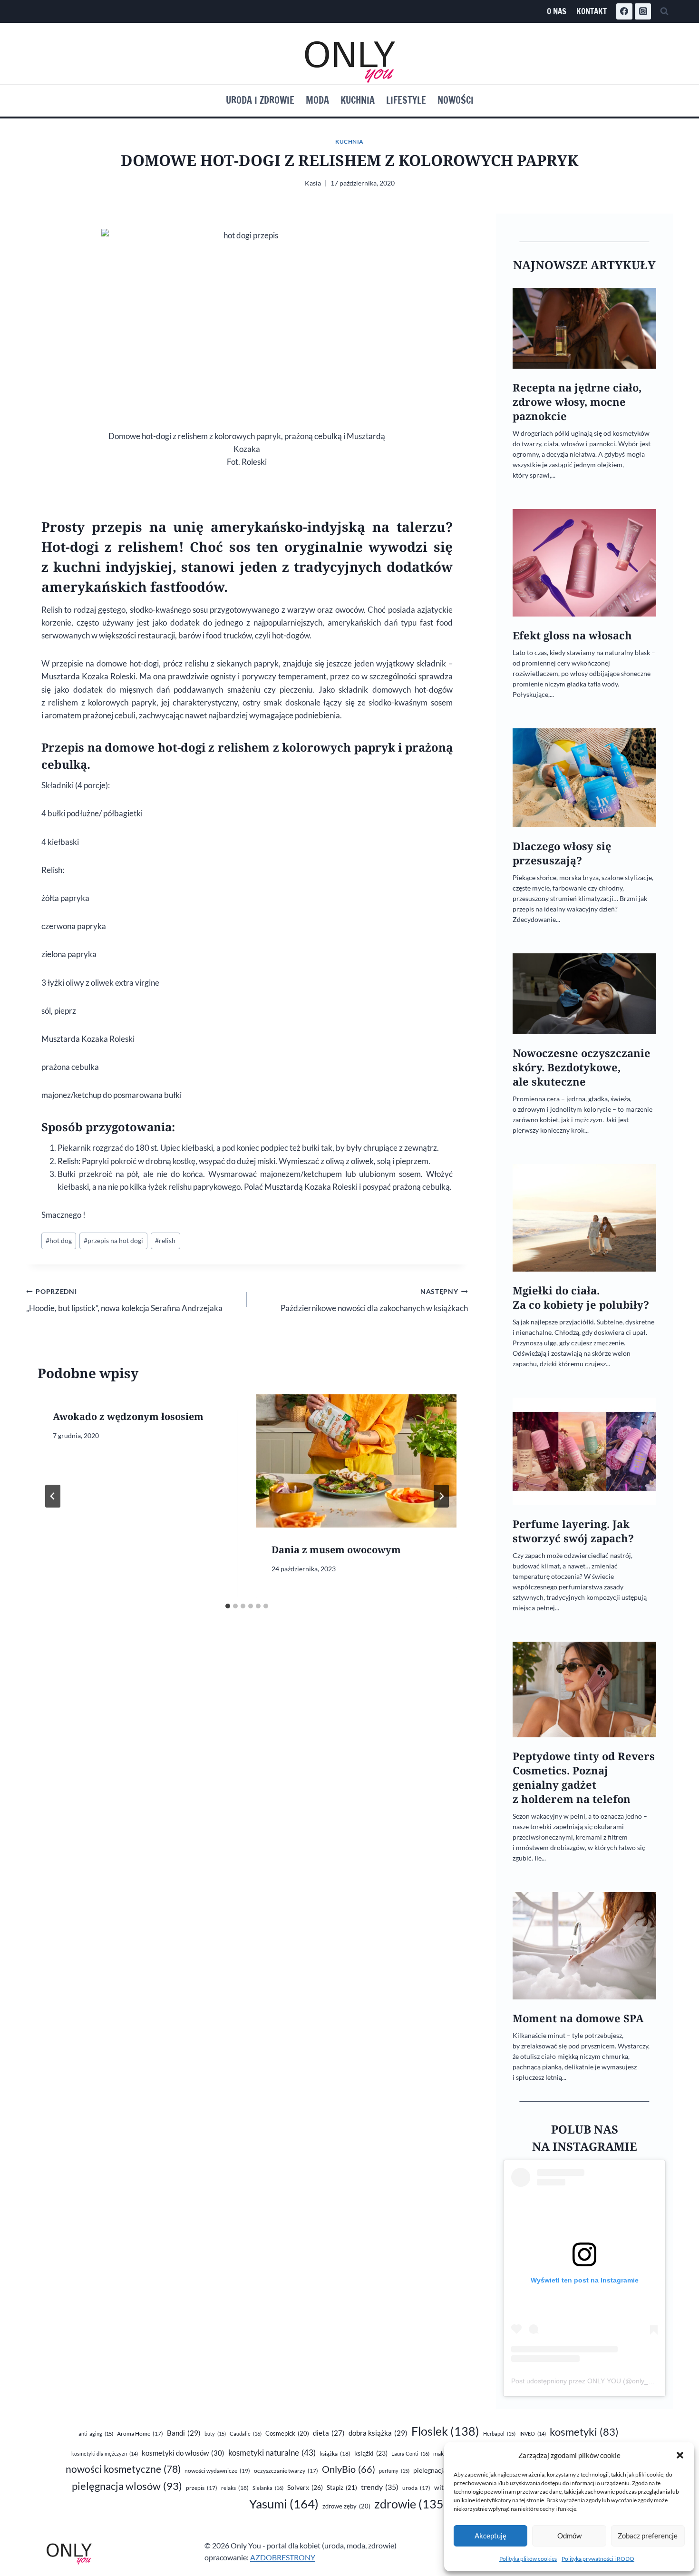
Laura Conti (410, 2454)
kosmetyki (584, 2432)
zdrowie (411, 2504)
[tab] (228, 1606)
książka (335, 2454)
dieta (329, 2433)
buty (215, 2434)
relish (165, 1241)
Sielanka (268, 2488)
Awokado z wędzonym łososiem (128, 1416)
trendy (380, 2487)
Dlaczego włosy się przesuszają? (562, 853)
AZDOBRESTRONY (283, 2557)
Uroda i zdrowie (260, 100)
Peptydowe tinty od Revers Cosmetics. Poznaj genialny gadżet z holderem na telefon (584, 1778)
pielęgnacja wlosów (127, 2486)
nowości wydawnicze (217, 2471)
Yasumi (284, 2504)
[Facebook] (624, 11)
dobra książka (378, 2433)
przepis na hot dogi (113, 1241)
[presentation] (356, 1461)
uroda (416, 2488)
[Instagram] (643, 11)
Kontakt (592, 11)
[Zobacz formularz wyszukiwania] (664, 11)
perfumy (394, 2471)
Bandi (184, 2433)
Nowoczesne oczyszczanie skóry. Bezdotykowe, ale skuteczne (582, 1067)
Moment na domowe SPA (578, 2018)
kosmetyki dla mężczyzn (105, 2454)
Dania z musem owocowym (336, 1550)
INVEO (533, 2434)
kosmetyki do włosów (183, 2453)
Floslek (445, 2431)
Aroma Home (140, 2434)
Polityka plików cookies (528, 2559)
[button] (680, 2455)
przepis (202, 2488)
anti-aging (96, 2434)
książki (371, 2453)
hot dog (59, 1241)
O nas (557, 11)
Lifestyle (406, 100)
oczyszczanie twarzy (286, 2471)
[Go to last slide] (53, 1496)
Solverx (305, 2487)
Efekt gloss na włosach (572, 635)
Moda (317, 100)
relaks (235, 2488)
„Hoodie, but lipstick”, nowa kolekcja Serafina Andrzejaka (124, 1300)
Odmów (569, 2536)
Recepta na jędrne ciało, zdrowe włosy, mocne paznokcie (577, 402)
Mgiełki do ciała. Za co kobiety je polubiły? (581, 1298)
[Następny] (441, 1496)
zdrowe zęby (346, 2506)
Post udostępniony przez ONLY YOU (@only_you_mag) (595, 2381)
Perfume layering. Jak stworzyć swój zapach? (573, 1531)
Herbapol (499, 2434)
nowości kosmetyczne (123, 2469)
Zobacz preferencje (648, 2536)
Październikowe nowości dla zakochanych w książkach (374, 1300)
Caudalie (246, 2434)
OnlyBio (349, 2469)
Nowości (456, 100)
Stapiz (342, 2488)
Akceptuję (490, 2536)
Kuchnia (358, 100)
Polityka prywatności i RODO (598, 2559)
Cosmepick (287, 2433)
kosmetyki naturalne (272, 2453)
